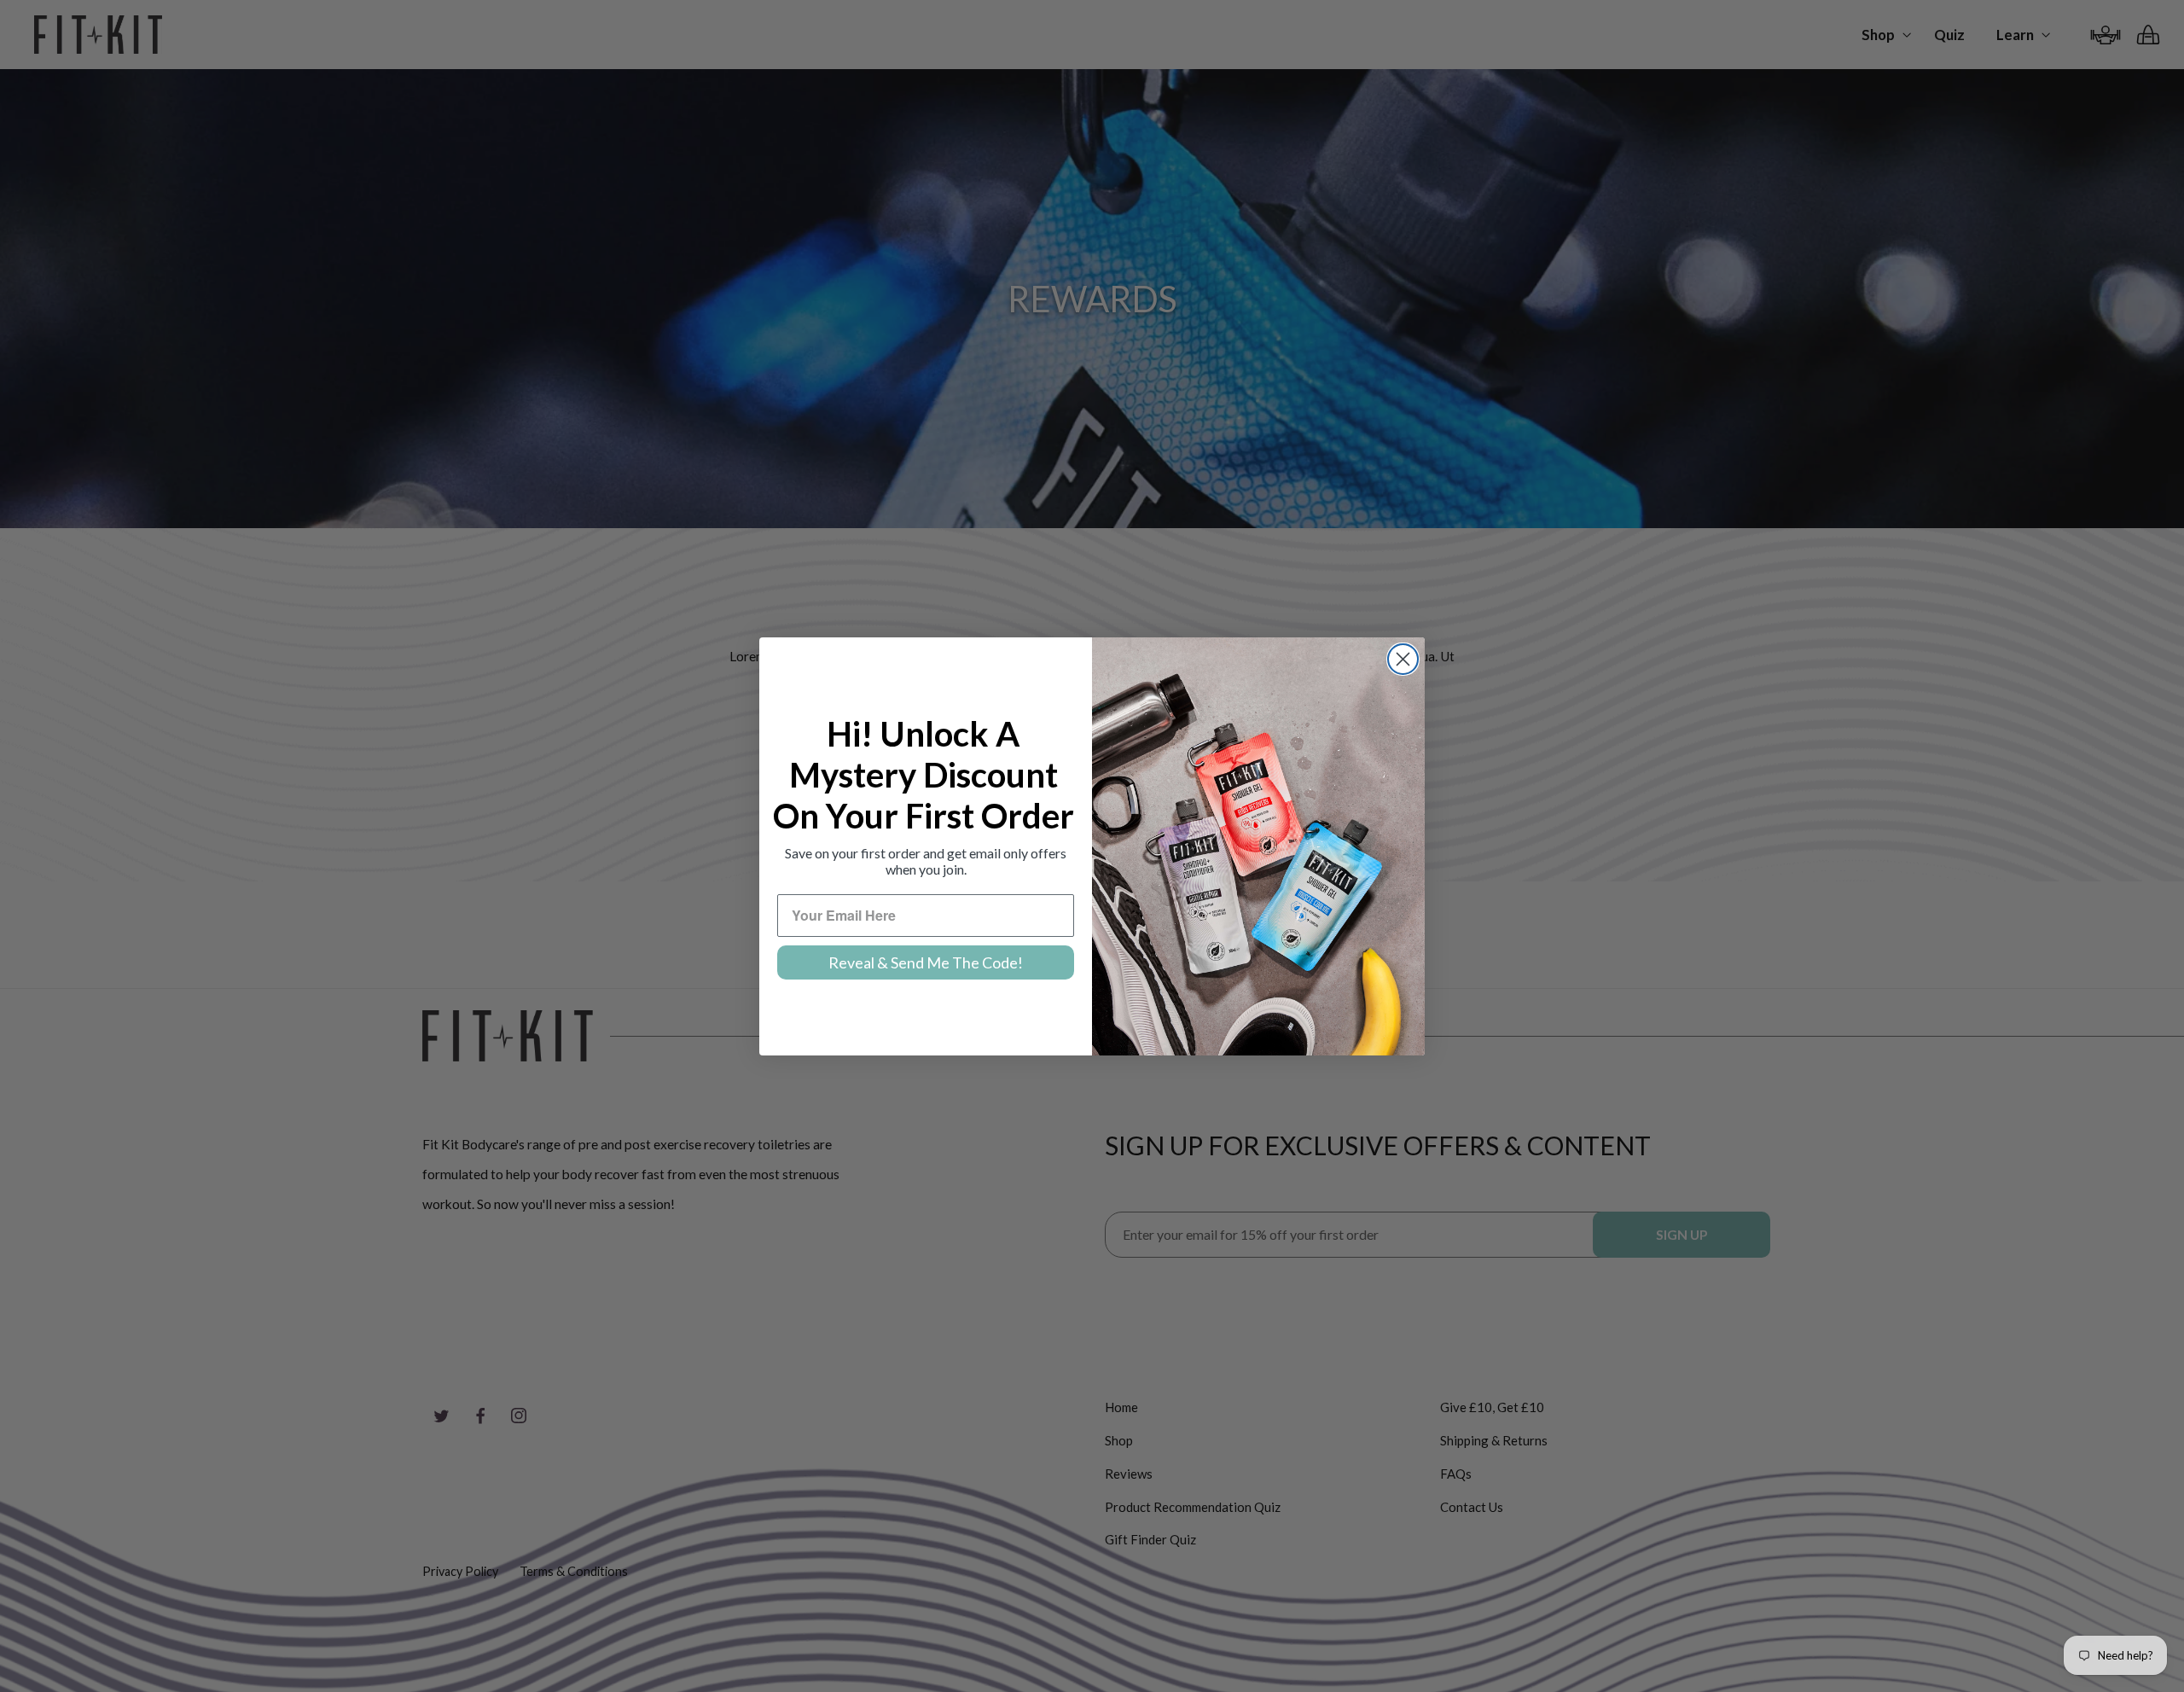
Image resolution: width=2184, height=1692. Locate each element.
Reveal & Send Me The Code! (926, 962)
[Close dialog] (1403, 659)
